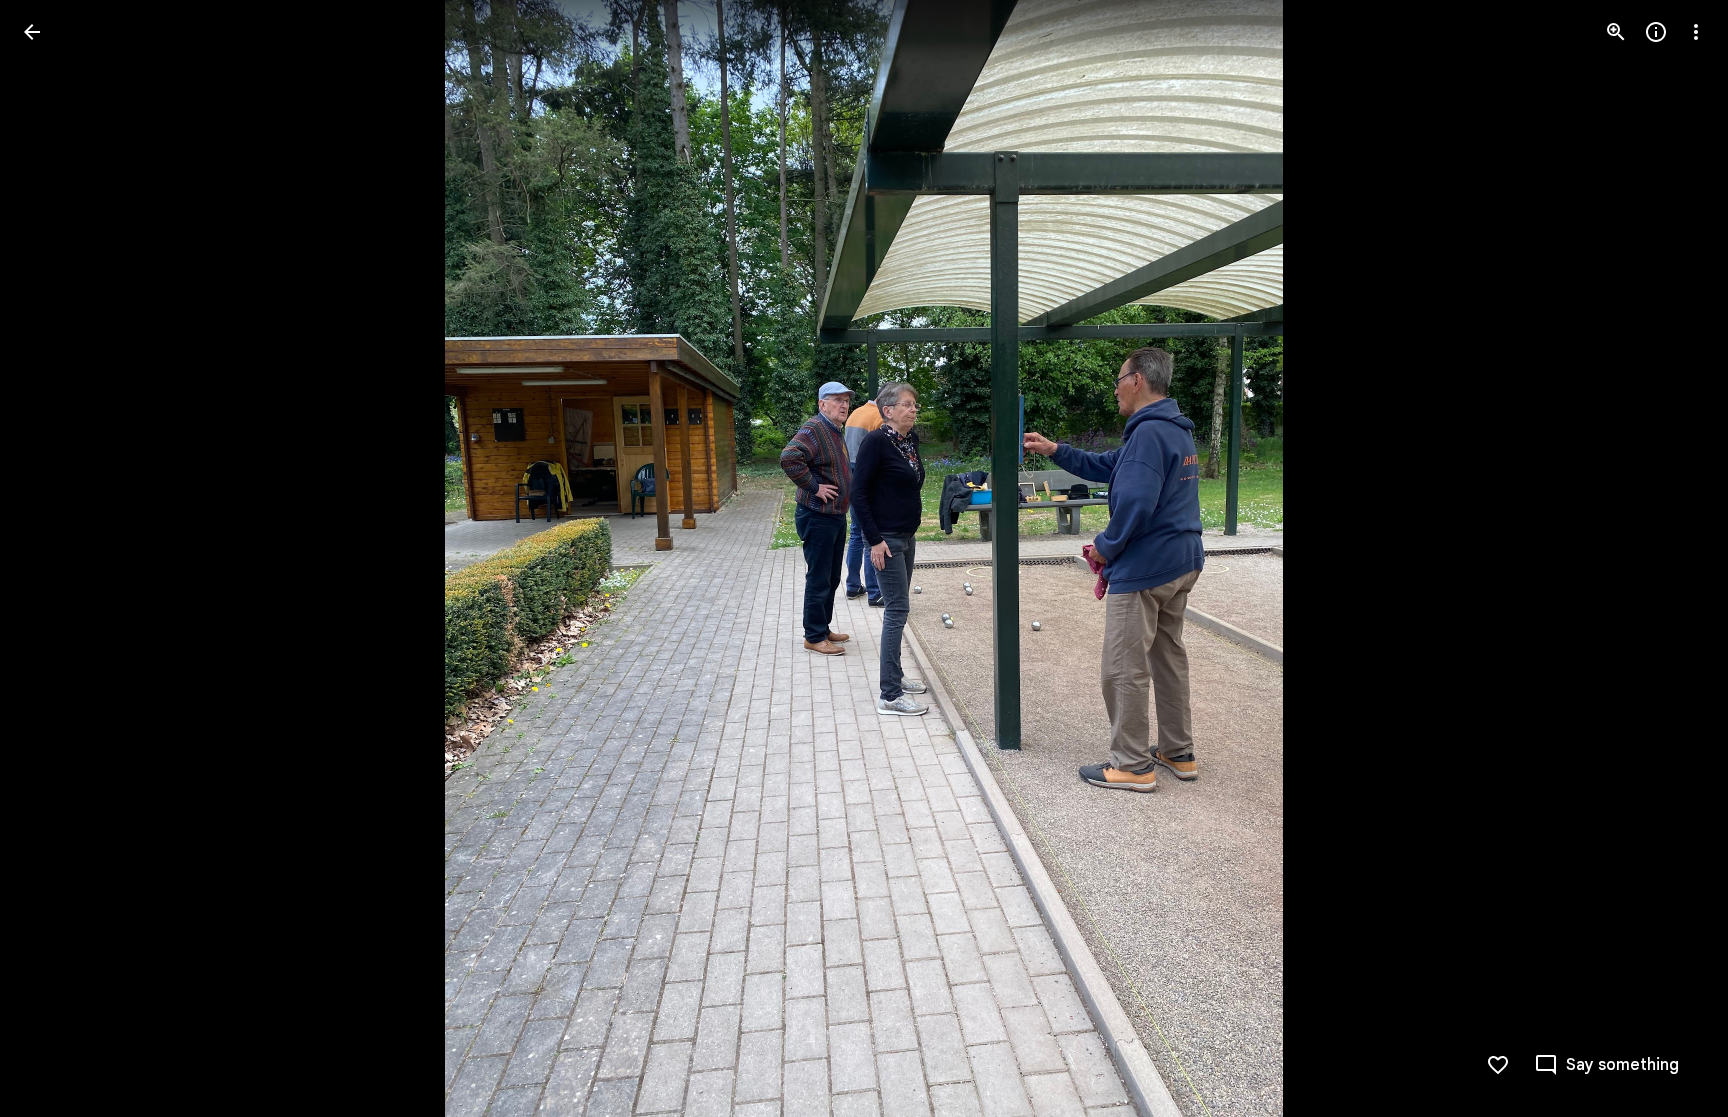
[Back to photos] (32, 32)
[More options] (1696, 32)
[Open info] (1656, 32)
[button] (56, 559)
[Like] (1498, 1065)
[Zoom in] (1616, 32)
